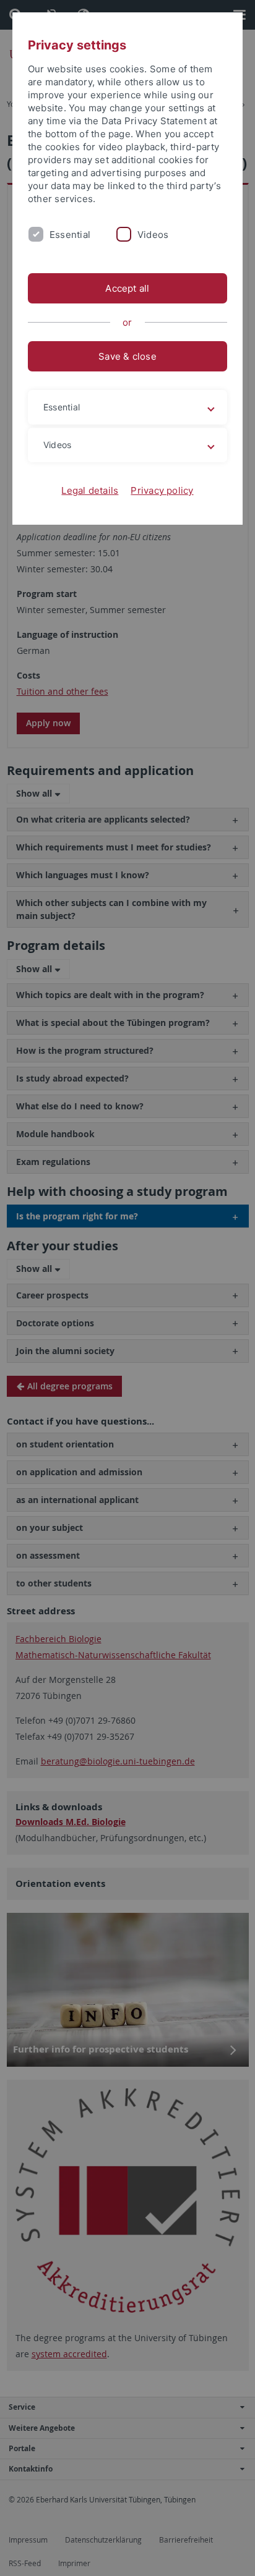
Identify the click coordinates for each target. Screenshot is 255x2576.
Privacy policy (162, 490)
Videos (153, 235)
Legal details (90, 490)
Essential (70, 235)
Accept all (127, 288)
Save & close (127, 356)
